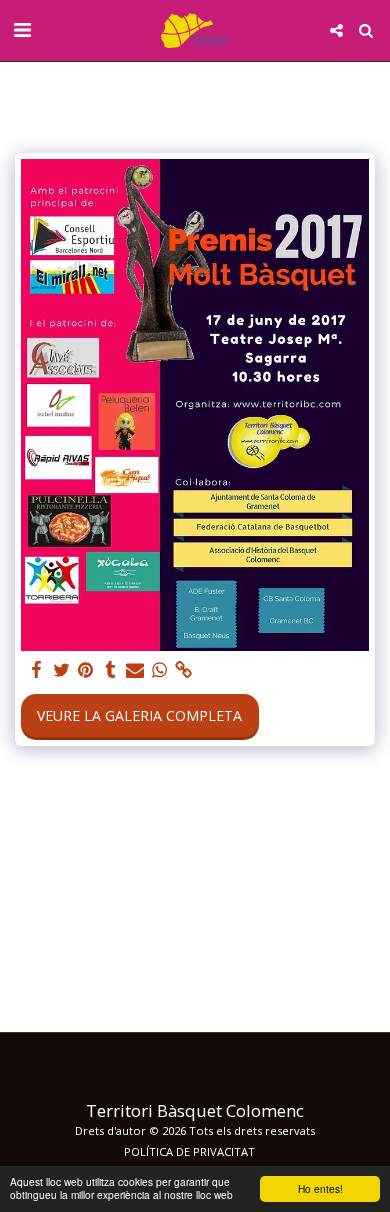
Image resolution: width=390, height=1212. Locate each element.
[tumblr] (111, 670)
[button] (22, 29)
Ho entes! (320, 1188)
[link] (184, 670)
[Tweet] (62, 670)
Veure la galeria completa (139, 715)
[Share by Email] (135, 670)
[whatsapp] (160, 670)
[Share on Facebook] (37, 670)
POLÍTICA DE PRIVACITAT (189, 1151)
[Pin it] (86, 670)
